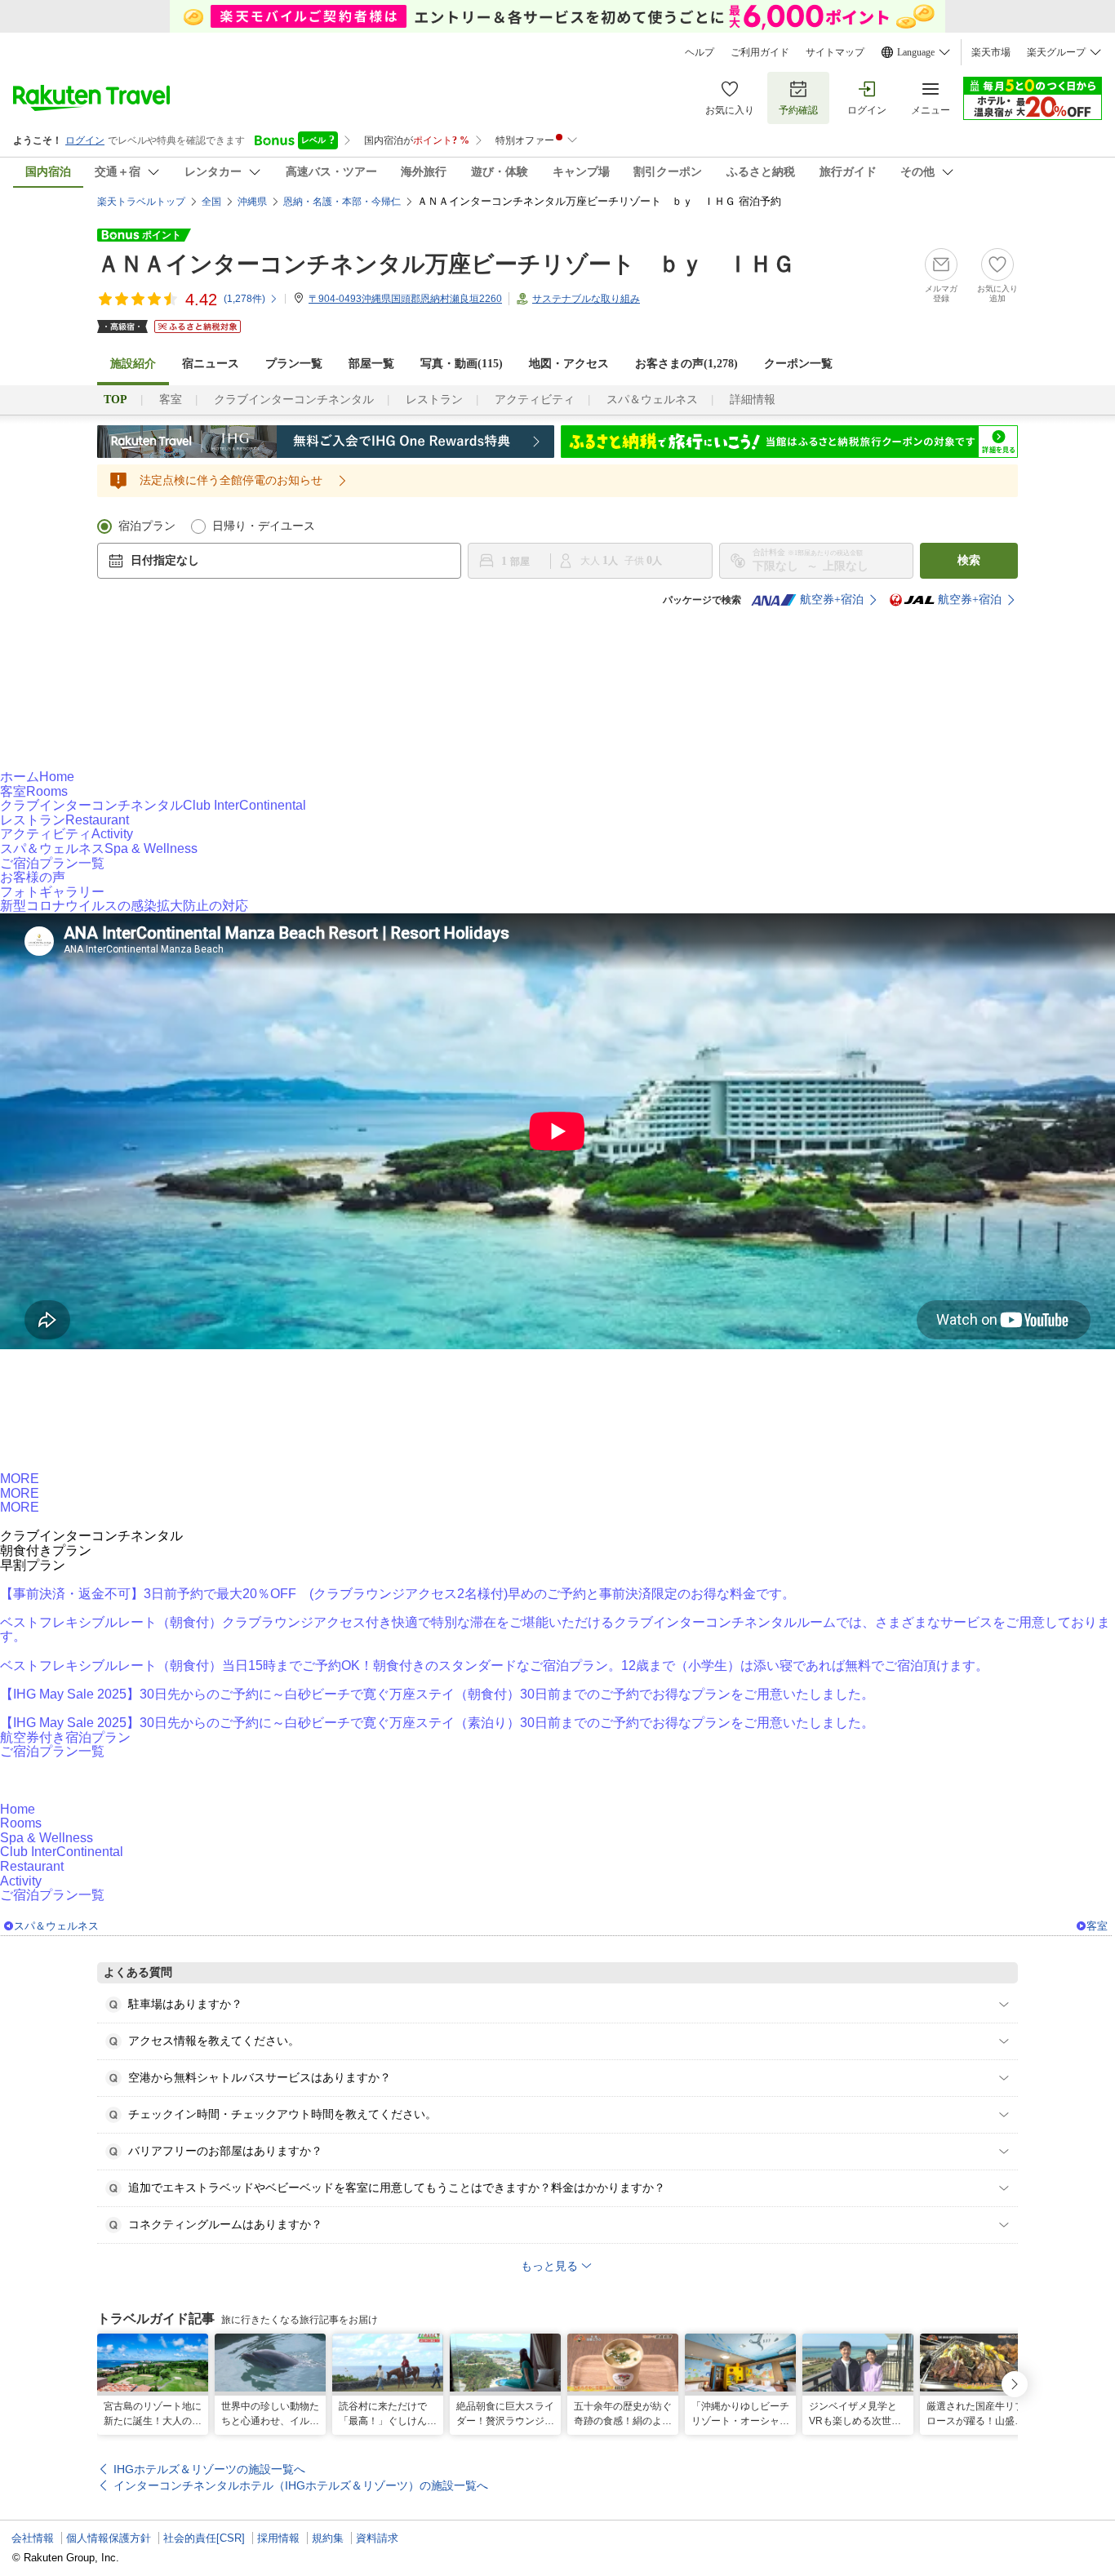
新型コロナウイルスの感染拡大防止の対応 (124, 906)
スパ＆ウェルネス (652, 400)
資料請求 (377, 2538)
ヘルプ (700, 52)
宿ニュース (211, 364)
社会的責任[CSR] (204, 2538)
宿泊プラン (147, 526)
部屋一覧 (371, 364)
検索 (969, 560)
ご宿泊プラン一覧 (52, 863)
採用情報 (278, 2538)
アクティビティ (535, 400)
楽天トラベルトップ (141, 202)
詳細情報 (753, 400)
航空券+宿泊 (832, 600)
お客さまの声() (686, 364)
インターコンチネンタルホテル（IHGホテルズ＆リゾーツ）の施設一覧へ (301, 2485)
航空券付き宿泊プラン (65, 1737)
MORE (20, 1479)
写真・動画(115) (462, 364)
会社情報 (33, 2538)
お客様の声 (33, 877)
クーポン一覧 (798, 364)
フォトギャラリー (52, 892)
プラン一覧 (294, 364)
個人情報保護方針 (109, 2538)
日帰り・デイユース (264, 526)
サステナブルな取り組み (586, 299)
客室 (171, 400)
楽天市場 (991, 52)
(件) (244, 299)
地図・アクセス (569, 364)
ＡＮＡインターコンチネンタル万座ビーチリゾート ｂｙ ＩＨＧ (446, 264)
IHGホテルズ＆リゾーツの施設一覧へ (209, 2469)
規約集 (328, 2538)
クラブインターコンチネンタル (294, 400)
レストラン (434, 400)
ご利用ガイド (760, 52)
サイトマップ (835, 52)
